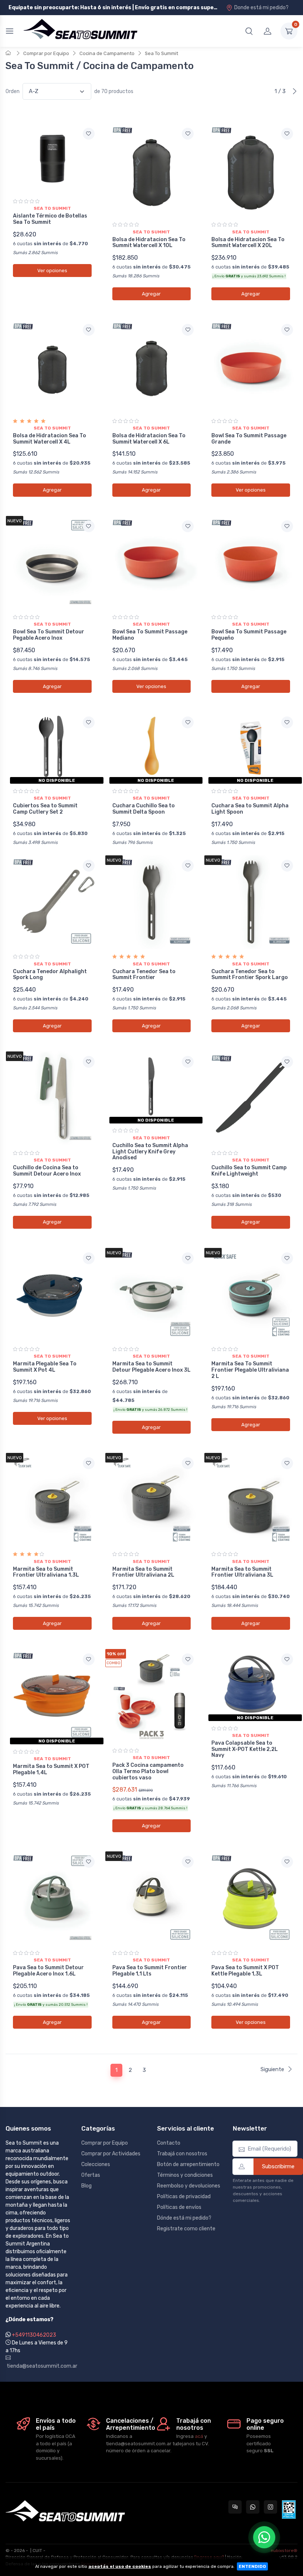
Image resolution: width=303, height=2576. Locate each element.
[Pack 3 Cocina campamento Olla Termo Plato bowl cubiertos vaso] (152, 1696)
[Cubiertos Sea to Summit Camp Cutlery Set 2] (52, 747)
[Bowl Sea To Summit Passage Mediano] (152, 563)
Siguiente (272, 2069)
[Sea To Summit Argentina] (81, 31)
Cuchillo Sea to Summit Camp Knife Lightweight (249, 1171)
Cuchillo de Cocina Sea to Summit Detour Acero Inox (47, 1171)
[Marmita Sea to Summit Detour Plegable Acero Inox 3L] (152, 1295)
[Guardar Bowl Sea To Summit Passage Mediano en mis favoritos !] (188, 526)
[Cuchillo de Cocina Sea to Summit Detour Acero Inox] (52, 1098)
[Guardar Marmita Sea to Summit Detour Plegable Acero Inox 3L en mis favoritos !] (188, 1258)
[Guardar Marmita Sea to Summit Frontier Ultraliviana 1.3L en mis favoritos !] (89, 1463)
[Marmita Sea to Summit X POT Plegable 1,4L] (52, 1696)
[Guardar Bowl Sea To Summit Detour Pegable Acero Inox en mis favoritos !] (89, 526)
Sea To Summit (161, 53)
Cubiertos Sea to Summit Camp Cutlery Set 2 (45, 809)
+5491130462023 (34, 2335)
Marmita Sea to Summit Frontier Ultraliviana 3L (242, 1572)
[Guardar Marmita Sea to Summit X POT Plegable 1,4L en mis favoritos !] (89, 1659)
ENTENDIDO (252, 2566)
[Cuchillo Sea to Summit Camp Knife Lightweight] (251, 1098)
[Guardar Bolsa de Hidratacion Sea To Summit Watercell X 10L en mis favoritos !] (188, 134)
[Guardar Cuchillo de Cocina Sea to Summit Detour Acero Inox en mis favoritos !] (89, 1062)
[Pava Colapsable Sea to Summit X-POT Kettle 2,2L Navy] (251, 1684)
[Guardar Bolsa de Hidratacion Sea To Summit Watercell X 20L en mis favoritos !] (287, 134)
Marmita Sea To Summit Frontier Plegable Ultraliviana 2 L (250, 1370)
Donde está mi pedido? (261, 8)
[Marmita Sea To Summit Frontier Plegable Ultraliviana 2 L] (251, 1295)
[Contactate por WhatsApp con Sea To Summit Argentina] (253, 2507)
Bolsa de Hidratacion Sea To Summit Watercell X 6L (149, 439)
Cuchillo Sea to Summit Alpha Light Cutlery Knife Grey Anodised (150, 1152)
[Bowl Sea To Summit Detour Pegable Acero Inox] (52, 563)
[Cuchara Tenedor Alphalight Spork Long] (52, 902)
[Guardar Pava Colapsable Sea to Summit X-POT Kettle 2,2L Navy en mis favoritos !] (287, 1659)
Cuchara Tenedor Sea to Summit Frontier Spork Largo (250, 975)
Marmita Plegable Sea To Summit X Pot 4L (45, 1367)
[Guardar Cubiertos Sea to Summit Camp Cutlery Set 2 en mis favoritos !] (89, 722)
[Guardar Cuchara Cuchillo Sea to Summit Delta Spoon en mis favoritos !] (188, 722)
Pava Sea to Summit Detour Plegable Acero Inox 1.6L (48, 1971)
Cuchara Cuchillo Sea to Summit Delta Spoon (144, 809)
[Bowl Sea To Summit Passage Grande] (251, 366)
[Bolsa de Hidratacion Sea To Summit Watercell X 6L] (152, 366)
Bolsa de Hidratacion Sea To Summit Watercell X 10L (149, 243)
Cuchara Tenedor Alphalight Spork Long (50, 975)
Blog (86, 2186)
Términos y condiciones (185, 2175)
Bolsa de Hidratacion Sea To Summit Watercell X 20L (248, 243)
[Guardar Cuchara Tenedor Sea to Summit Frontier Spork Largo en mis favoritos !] (287, 866)
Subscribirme (278, 2166)
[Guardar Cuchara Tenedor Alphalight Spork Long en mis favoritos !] (89, 866)
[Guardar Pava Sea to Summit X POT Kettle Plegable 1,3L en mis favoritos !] (287, 1862)
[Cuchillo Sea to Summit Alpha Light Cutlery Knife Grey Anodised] (152, 1086)
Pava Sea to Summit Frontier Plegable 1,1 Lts (150, 1971)
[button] (249, 31)
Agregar (151, 294)
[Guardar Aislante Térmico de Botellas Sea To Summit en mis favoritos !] (89, 134)
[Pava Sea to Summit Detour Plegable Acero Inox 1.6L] (52, 1898)
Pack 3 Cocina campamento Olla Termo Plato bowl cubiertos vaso (148, 1771)
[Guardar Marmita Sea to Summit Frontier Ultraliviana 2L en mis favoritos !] (188, 1463)
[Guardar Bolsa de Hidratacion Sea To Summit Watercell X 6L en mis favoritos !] (188, 330)
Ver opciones (52, 271)
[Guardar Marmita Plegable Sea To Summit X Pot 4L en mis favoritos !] (89, 1258)
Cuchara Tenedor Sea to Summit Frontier (144, 975)
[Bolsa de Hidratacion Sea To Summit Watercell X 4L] (52, 366)
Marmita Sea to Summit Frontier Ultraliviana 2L (143, 1572)
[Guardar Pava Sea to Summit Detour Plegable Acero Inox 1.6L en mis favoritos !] (89, 1862)
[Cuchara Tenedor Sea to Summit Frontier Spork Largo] (251, 902)
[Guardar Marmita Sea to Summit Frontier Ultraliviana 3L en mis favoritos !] (287, 1463)
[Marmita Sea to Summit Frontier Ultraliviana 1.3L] (52, 1500)
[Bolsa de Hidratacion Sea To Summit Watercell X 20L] (251, 170)
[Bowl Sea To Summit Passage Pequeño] (251, 563)
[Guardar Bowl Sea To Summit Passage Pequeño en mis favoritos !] (287, 526)
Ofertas (91, 2175)
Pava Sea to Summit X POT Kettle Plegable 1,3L (245, 1971)
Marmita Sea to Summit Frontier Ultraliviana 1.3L (46, 1572)
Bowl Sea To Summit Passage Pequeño (249, 635)
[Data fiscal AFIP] (289, 2510)
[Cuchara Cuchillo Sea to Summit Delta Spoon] (152, 747)
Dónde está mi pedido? (184, 2218)
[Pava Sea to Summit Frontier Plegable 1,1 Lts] (152, 1898)
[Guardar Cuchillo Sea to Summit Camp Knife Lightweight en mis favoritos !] (287, 1062)
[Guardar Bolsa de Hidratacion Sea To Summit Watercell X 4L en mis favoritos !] (89, 330)
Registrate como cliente (186, 2229)
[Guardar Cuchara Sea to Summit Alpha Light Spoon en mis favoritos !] (287, 722)
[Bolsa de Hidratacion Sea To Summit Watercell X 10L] (152, 170)
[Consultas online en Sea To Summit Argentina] (235, 2507)
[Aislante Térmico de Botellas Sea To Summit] (52, 158)
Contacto (169, 2143)
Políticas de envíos (179, 2207)
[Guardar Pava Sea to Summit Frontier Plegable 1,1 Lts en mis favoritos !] (188, 1862)
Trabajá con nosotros (182, 2154)
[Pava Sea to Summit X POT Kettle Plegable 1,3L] (251, 1898)
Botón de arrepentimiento (188, 2164)
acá (199, 2436)
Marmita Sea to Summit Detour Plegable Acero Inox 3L (151, 1367)
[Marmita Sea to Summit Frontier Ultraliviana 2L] (152, 1500)
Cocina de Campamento (107, 53)
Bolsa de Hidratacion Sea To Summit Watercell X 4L (50, 439)
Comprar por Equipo (46, 53)
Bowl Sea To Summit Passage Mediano (150, 635)
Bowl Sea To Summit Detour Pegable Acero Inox (49, 635)
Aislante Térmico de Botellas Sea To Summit (50, 219)
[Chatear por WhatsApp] (264, 2537)
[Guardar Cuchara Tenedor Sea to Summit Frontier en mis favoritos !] (188, 866)
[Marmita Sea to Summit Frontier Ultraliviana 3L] (251, 1500)
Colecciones (96, 2164)
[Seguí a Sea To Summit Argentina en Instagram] (270, 2507)
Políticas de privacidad (184, 2197)
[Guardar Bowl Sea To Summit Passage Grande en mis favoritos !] (287, 330)
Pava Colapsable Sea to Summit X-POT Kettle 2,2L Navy (245, 1749)
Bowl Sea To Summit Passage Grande (249, 439)
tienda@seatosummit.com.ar (38, 2366)
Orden (13, 91)
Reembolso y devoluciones (189, 2186)
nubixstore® (284, 2551)
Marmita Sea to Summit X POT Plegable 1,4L (51, 1769)
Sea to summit (52, 208)
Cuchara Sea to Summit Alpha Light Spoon (250, 809)
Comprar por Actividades (111, 2154)
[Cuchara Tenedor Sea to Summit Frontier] (152, 902)
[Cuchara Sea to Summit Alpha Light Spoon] (251, 747)
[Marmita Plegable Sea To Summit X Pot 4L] (52, 1295)
